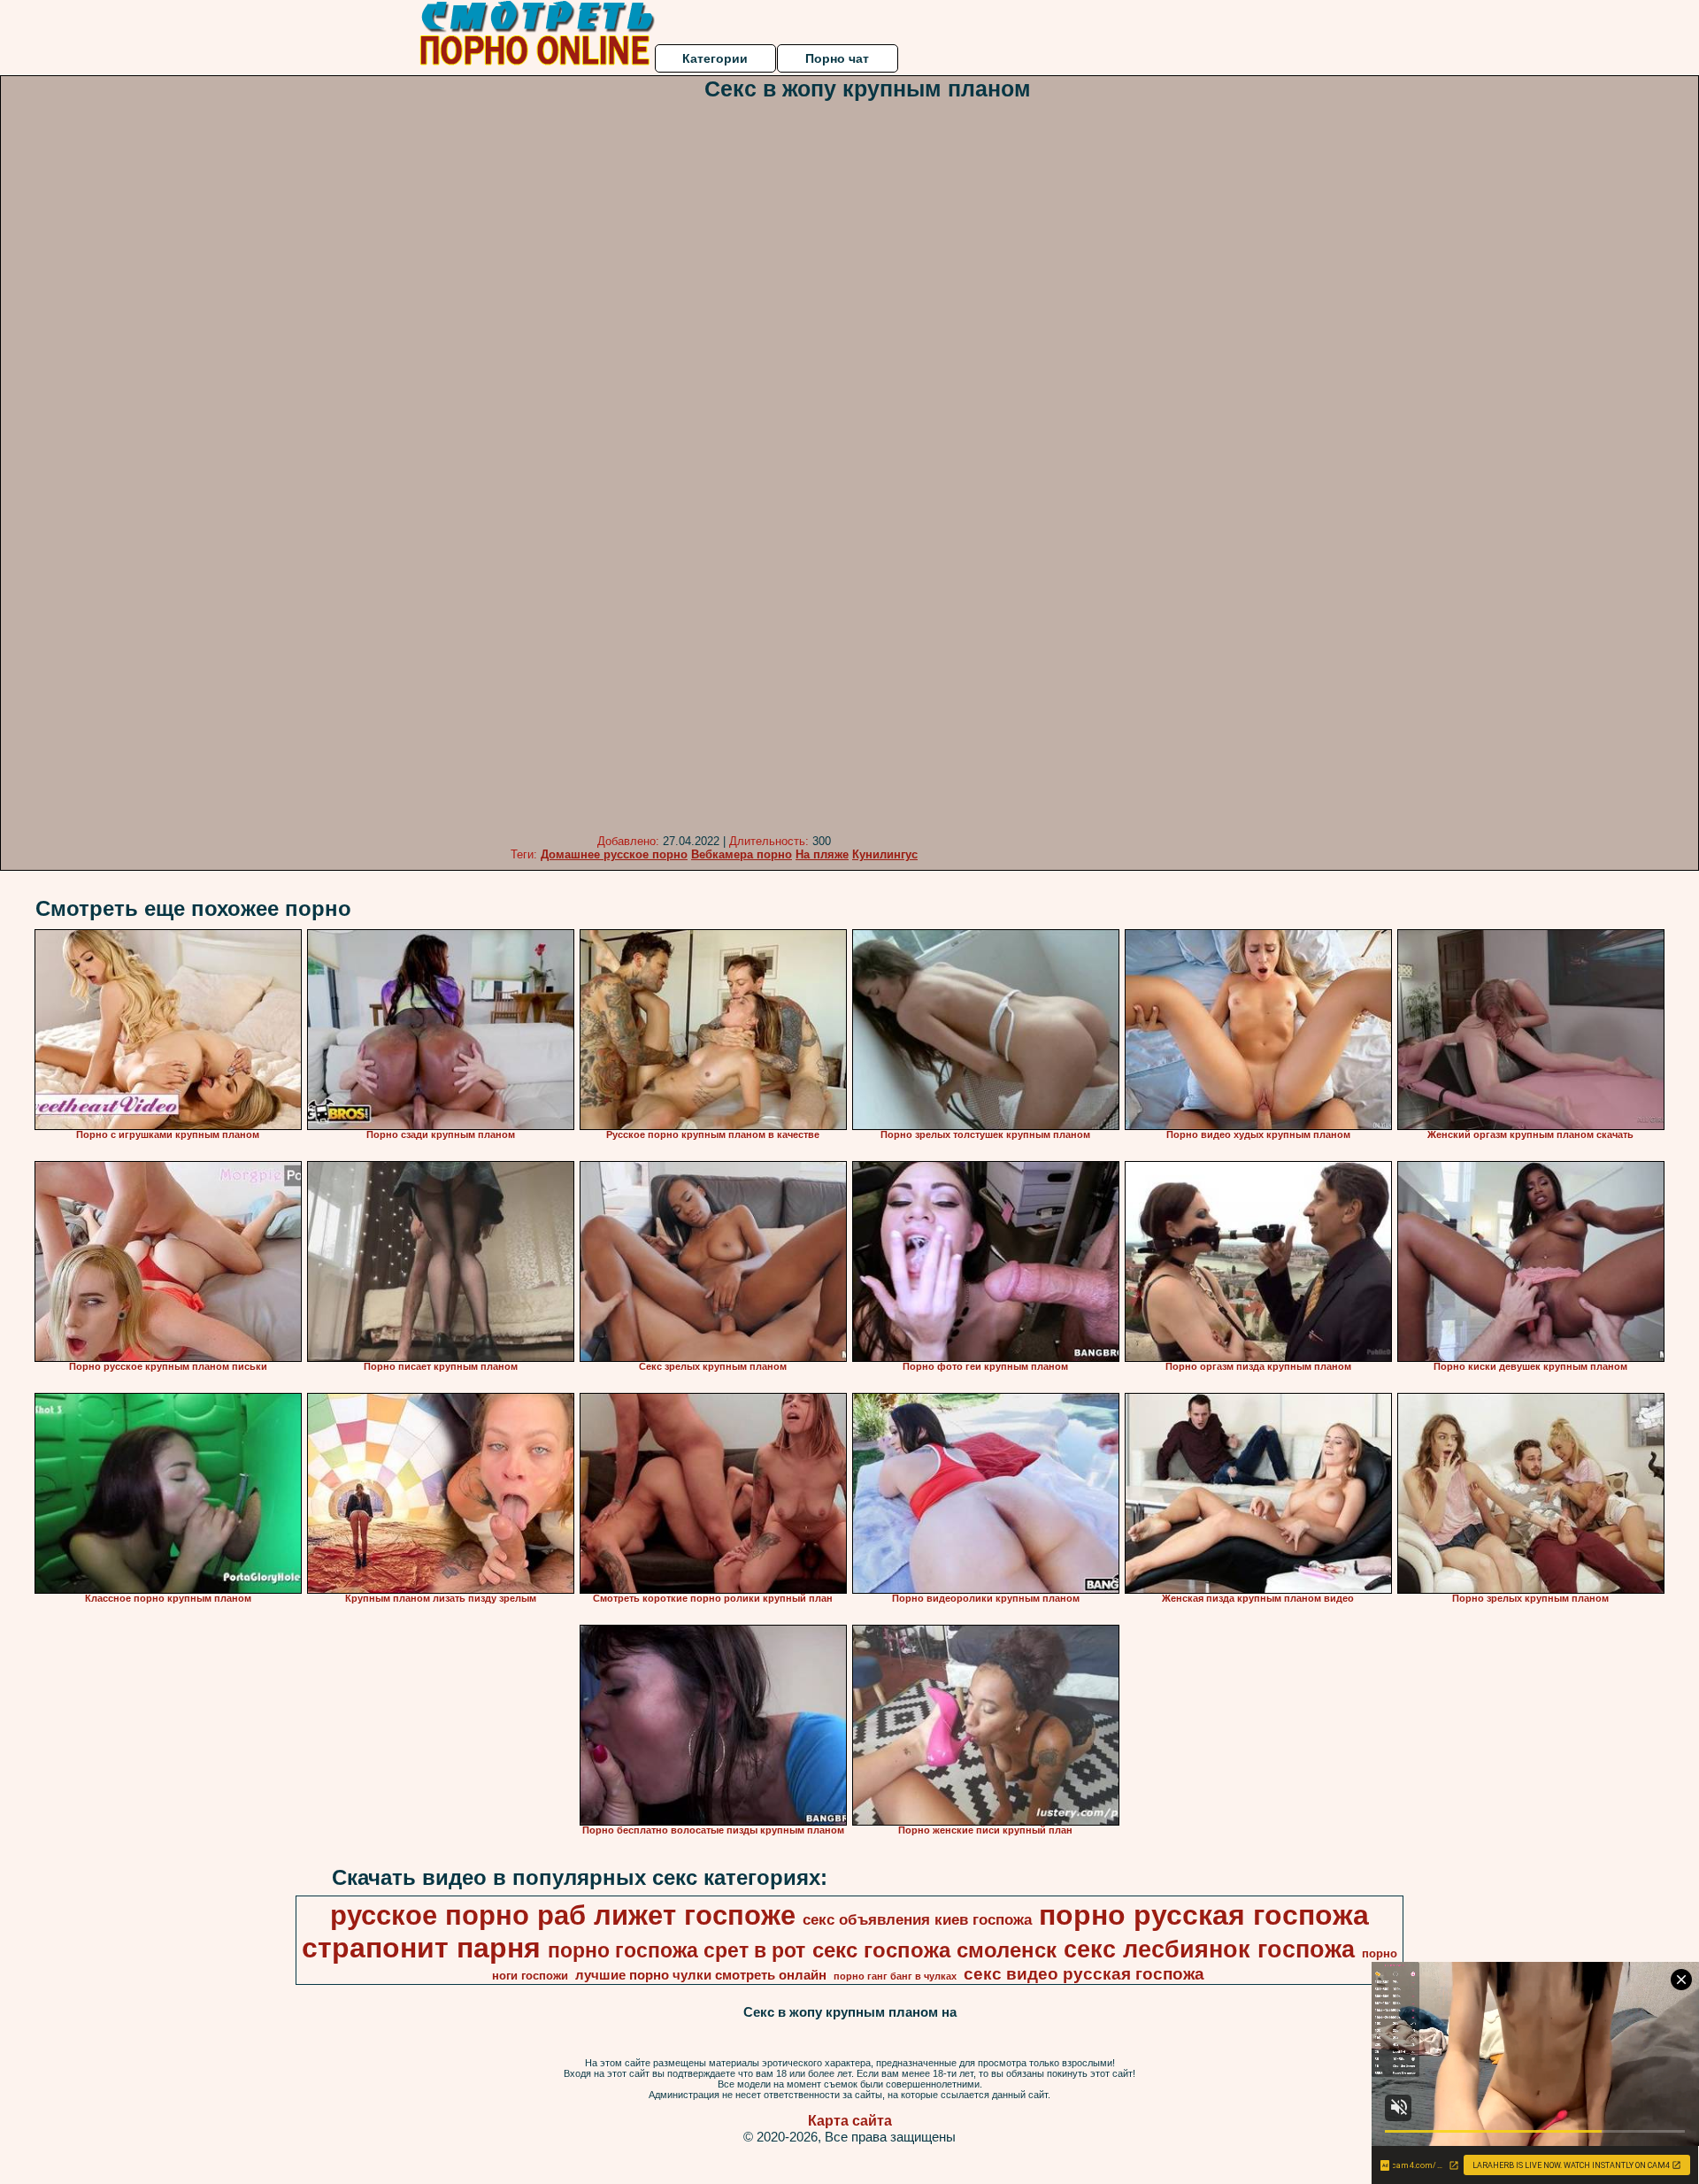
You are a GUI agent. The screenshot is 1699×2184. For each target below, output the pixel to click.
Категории (715, 58)
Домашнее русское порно (614, 854)
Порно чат (837, 58)
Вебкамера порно (742, 854)
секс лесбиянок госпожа (1209, 1949)
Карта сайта (850, 2121)
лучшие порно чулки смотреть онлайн (701, 1975)
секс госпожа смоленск (934, 1950)
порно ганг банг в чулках (895, 1976)
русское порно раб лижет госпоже (563, 1915)
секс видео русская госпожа (1084, 1974)
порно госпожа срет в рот (677, 1950)
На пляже (822, 854)
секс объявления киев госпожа (917, 1919)
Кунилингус (885, 854)
